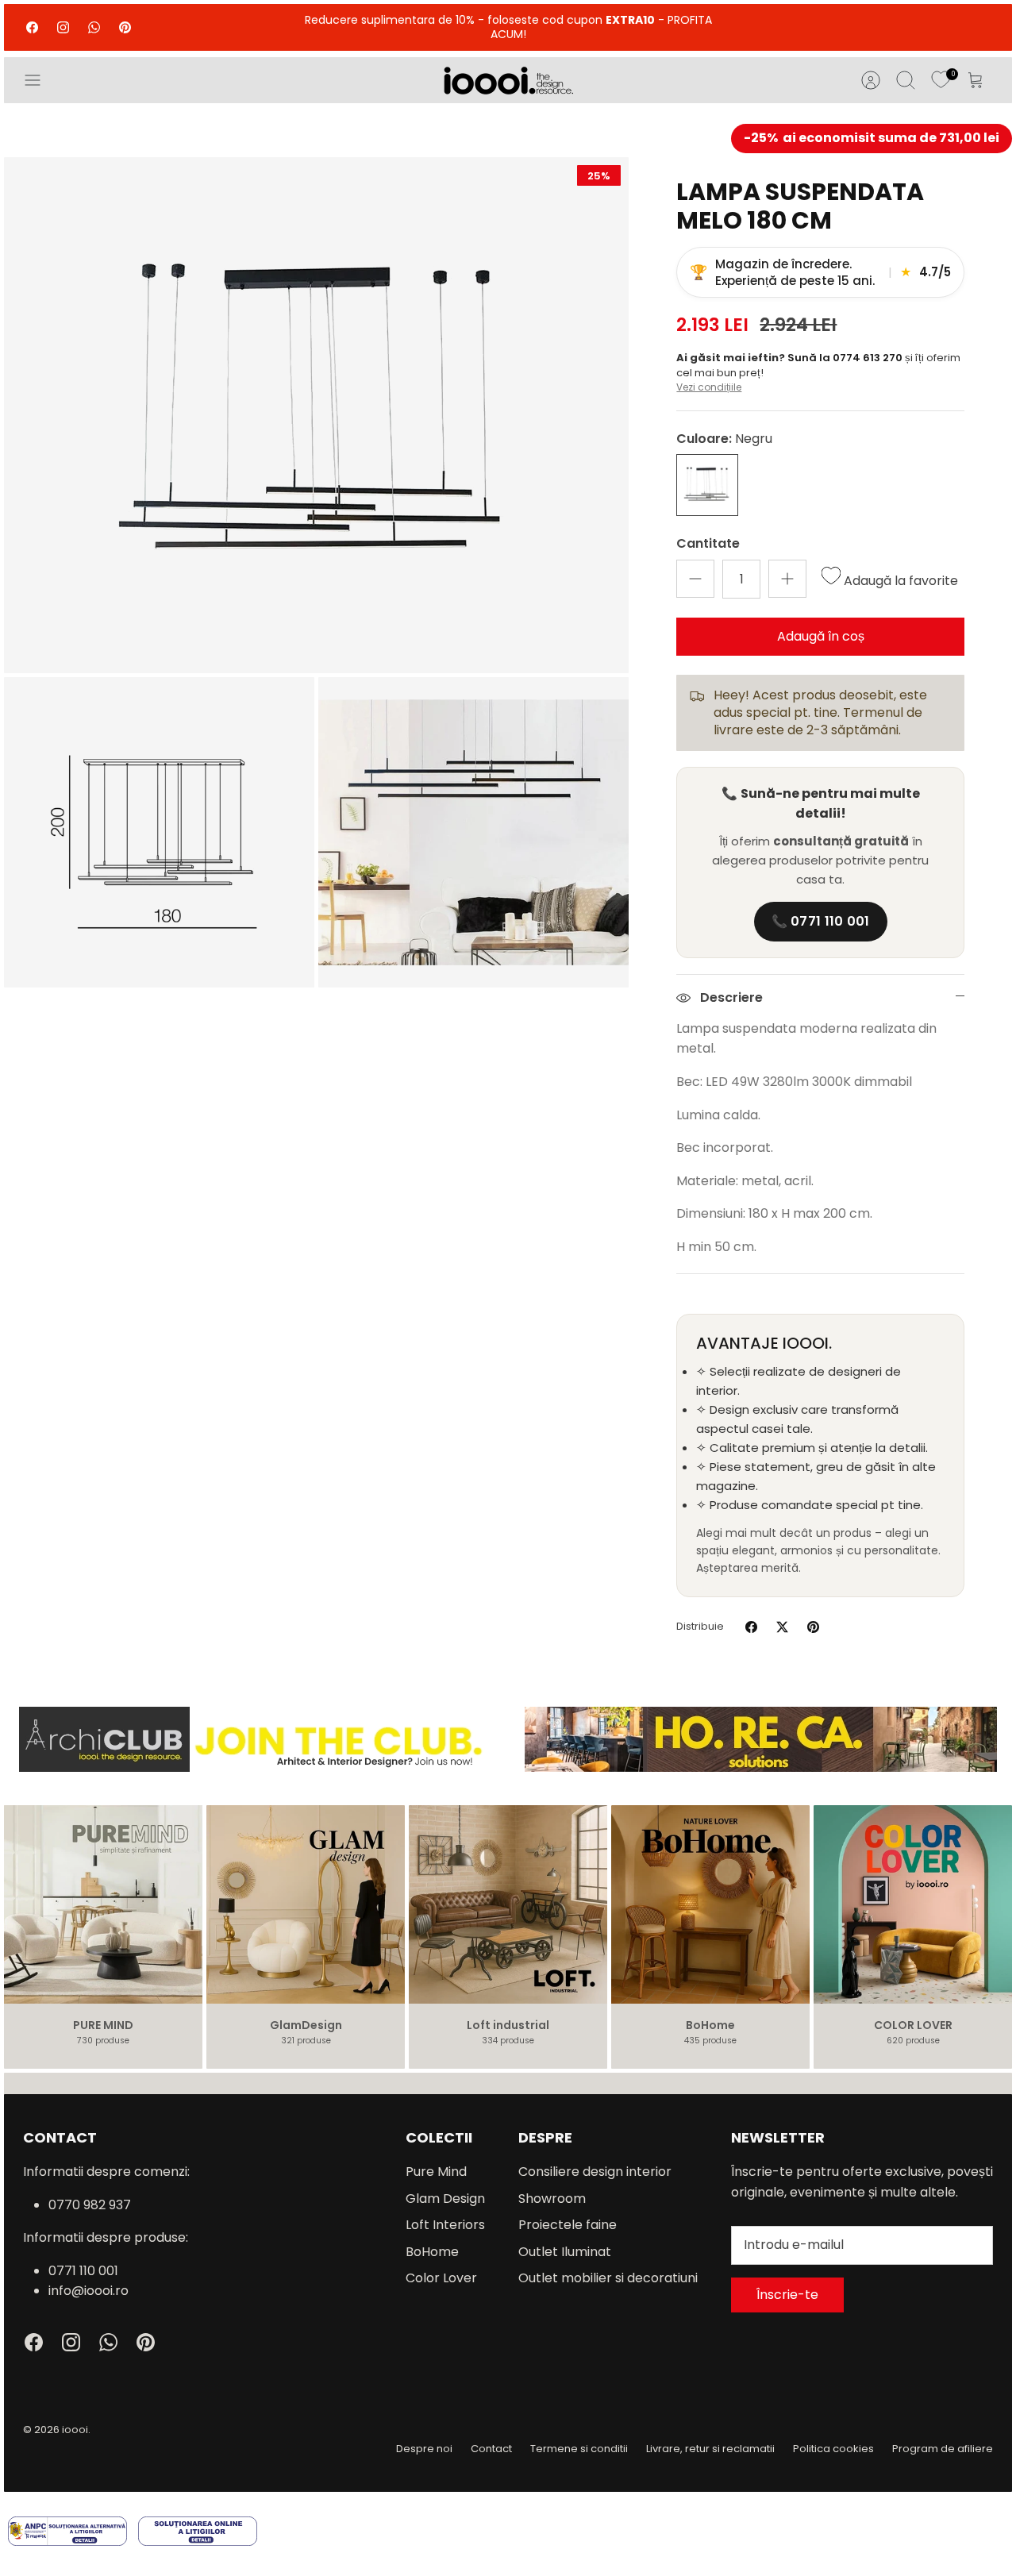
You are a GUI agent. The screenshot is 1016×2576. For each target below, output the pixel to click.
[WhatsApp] (94, 27)
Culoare (724, 439)
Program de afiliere (943, 2449)
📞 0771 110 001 (821, 921)
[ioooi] (508, 80)
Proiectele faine (568, 2225)
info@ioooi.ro (89, 2291)
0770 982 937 (90, 2205)
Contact (491, 2449)
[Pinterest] (125, 27)
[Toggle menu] (40, 80)
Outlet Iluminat (565, 2252)
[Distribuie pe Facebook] (751, 1627)
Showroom (552, 2199)
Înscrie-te (787, 2295)
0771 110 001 (83, 2271)
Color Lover (441, 2278)
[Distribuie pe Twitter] (782, 1627)
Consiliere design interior (595, 2172)
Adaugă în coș (821, 636)
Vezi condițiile (709, 387)
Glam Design (445, 2199)
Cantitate (708, 544)
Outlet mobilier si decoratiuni (608, 2278)
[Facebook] (32, 27)
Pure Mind (436, 2172)
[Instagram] (63, 27)
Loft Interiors (445, 2225)
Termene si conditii (579, 2449)
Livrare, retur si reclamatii (710, 2449)
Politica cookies (833, 2449)
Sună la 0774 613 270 (846, 358)
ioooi (75, 2430)
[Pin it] (813, 1627)
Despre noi (424, 2449)
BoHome (432, 2252)
